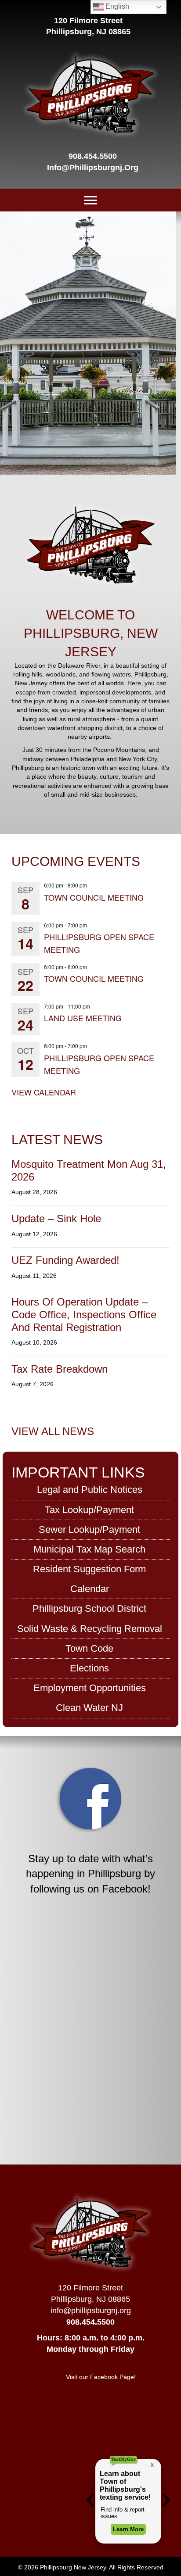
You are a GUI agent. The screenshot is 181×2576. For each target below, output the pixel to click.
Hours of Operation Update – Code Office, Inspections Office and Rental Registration (84, 1315)
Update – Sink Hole (56, 1218)
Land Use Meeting (83, 1018)
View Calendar (44, 1092)
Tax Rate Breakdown (60, 1369)
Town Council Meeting (94, 897)
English (116, 6)
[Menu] (90, 200)
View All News (53, 1431)
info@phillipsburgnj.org (93, 168)
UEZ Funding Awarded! (65, 1260)
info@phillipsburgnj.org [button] (91, 2311)
